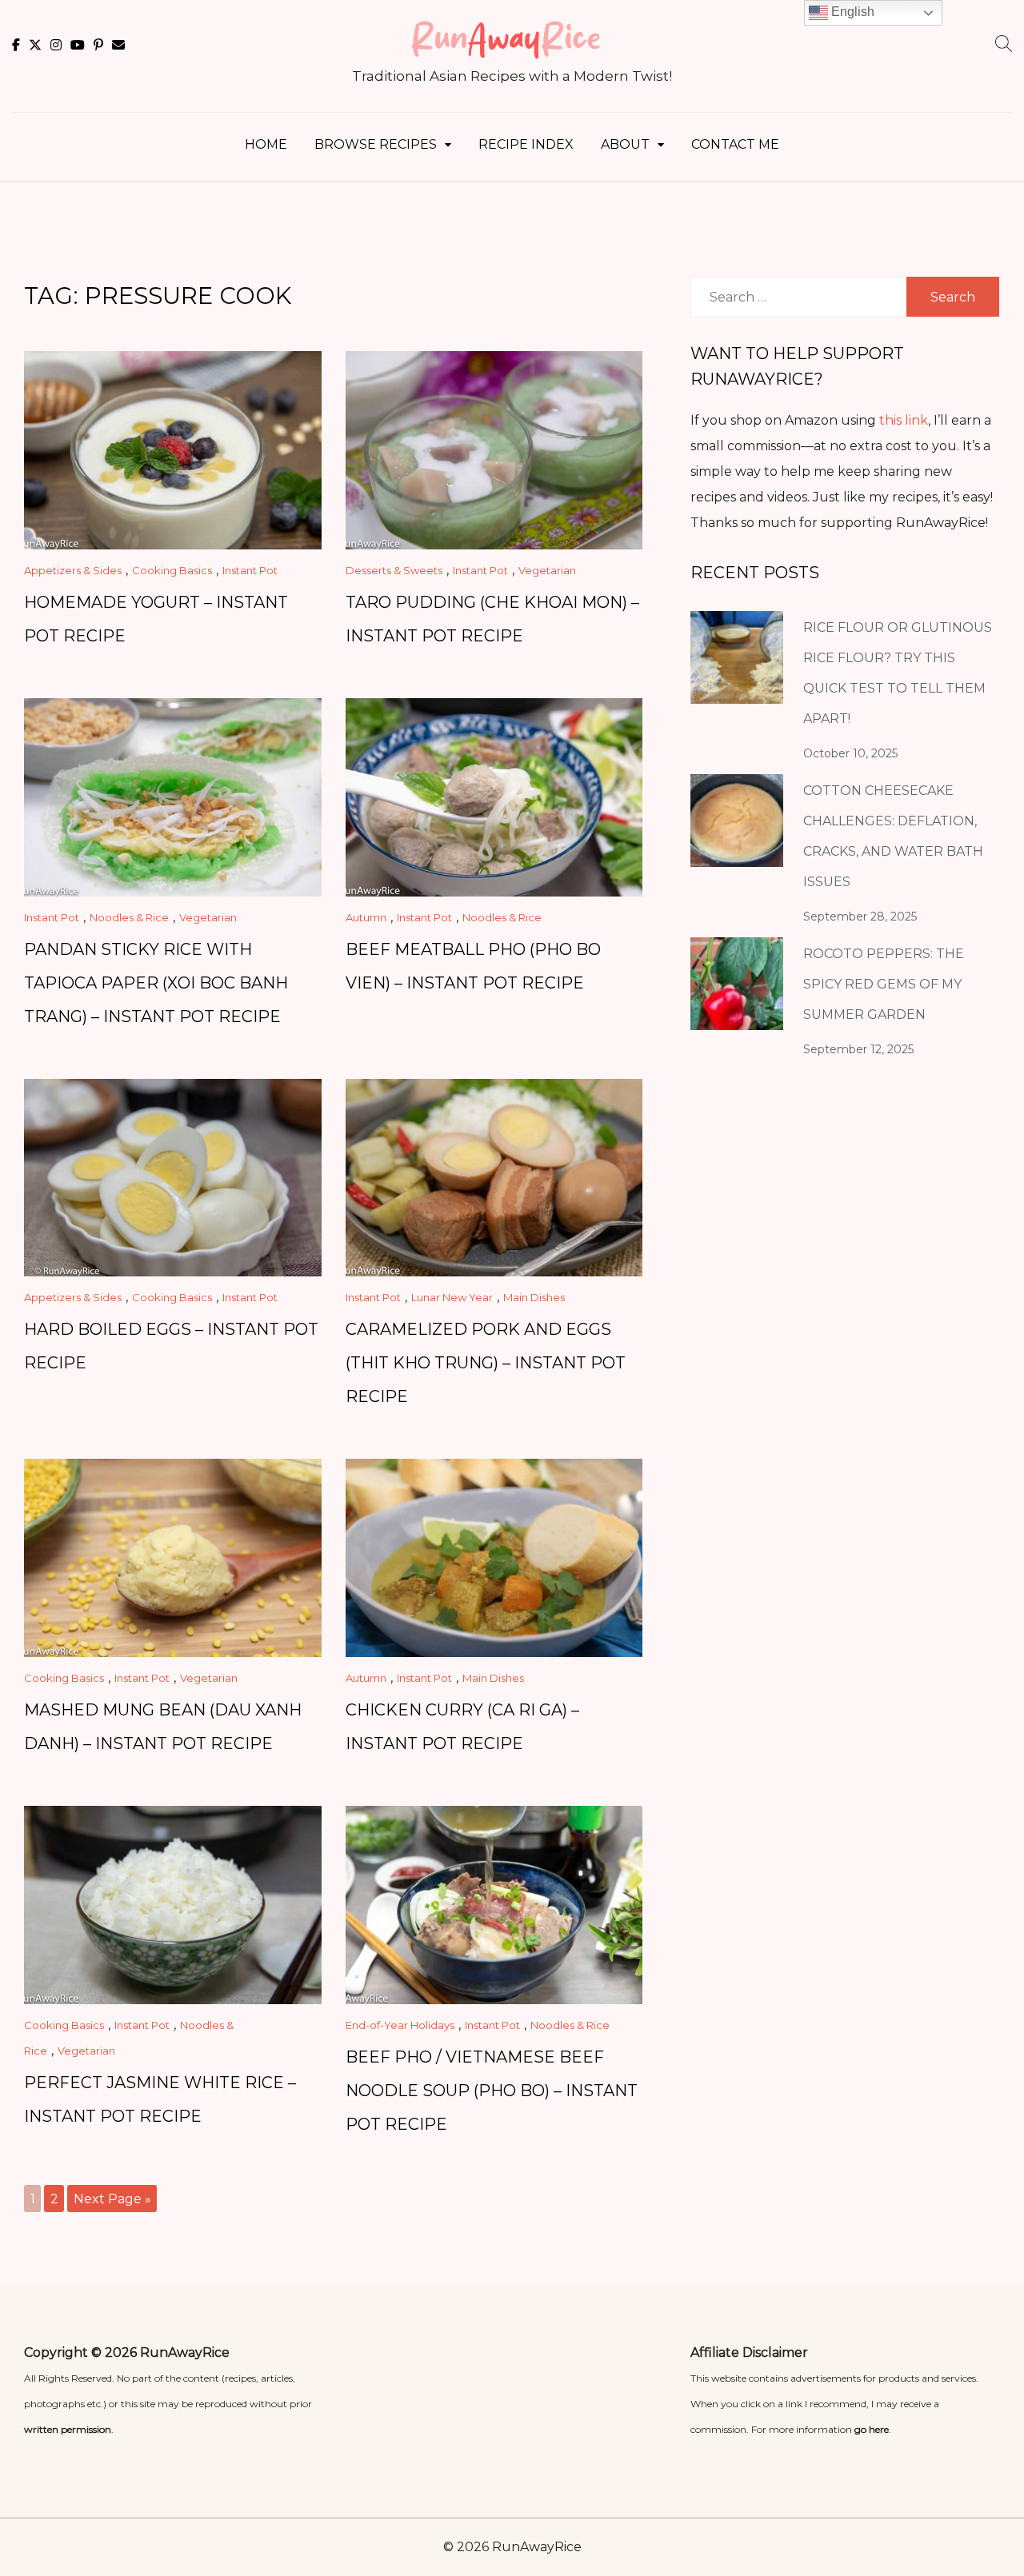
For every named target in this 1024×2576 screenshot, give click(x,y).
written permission (68, 2429)
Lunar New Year (452, 1297)
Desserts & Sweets (394, 570)
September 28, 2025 (860, 917)
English (851, 12)
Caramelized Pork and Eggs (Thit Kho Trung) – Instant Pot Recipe (486, 1363)
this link (904, 420)
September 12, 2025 (858, 1049)
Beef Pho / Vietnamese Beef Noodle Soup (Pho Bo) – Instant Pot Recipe (492, 2091)
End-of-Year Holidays (400, 2025)
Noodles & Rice (129, 917)
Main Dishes (534, 1297)
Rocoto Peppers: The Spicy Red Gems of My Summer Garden (884, 984)
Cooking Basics (172, 570)
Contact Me (735, 144)
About (625, 144)
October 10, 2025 (850, 753)
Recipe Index (526, 144)
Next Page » (112, 2199)
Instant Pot (250, 570)
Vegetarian (547, 570)
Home (266, 144)
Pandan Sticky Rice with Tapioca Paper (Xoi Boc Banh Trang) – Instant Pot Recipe (156, 983)
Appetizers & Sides (73, 570)
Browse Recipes (376, 144)
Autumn (366, 917)
